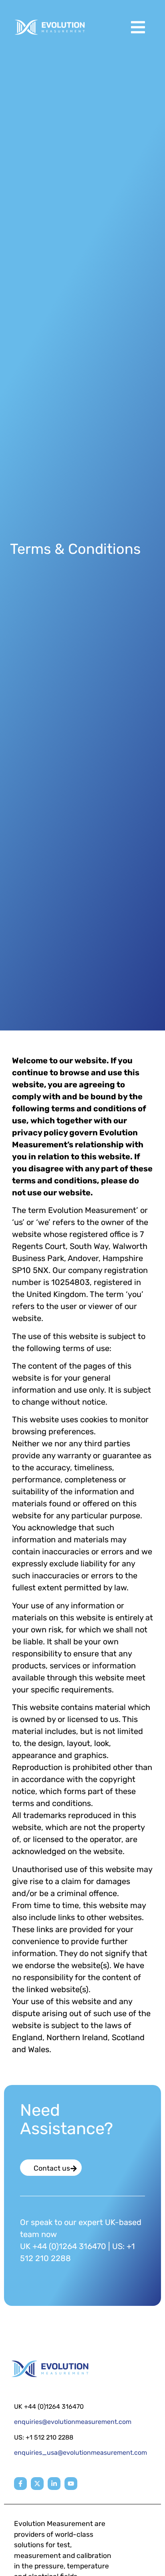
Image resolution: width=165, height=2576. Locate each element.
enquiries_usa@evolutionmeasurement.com (80, 2453)
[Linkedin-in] (54, 2484)
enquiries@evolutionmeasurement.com (73, 2422)
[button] (138, 27)
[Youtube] (71, 2484)
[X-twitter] (37, 2484)
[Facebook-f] (20, 2484)
